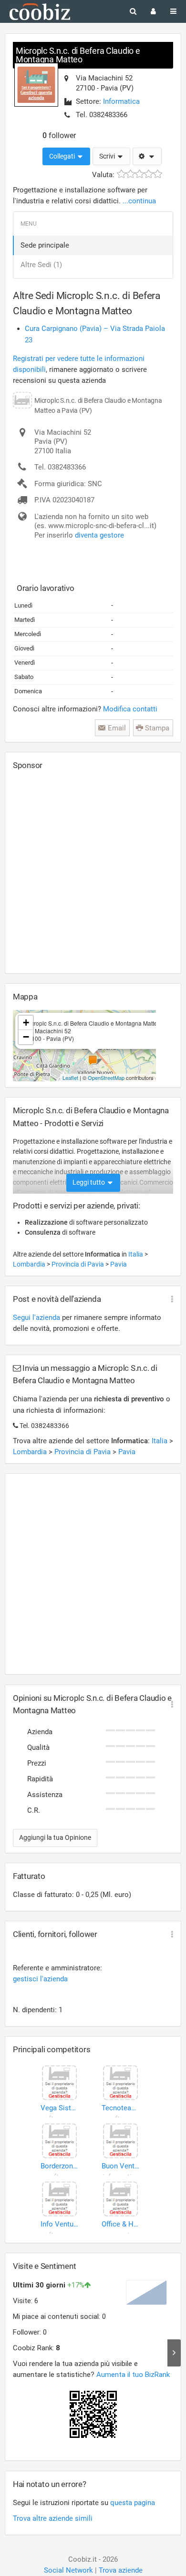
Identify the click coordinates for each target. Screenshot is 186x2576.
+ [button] (26, 1023)
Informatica (121, 101)
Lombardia (30, 1264)
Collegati (63, 156)
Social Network (68, 2570)
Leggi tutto (89, 1182)
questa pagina (133, 2503)
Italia (136, 1254)
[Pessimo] (121, 174)
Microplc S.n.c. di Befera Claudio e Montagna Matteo (78, 55)
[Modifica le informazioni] (147, 157)
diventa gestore (99, 535)
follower (59, 135)
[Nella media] (139, 174)
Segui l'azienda (36, 1318)
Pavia (119, 1264)
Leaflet (70, 1078)
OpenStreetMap (106, 1078)
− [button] (26, 1037)
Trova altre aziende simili (53, 2518)
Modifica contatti (130, 709)
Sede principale (45, 245)
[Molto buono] (149, 174)
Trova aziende (121, 2570)
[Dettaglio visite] (174, 2353)
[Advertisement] (93, 871)
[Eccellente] (158, 174)
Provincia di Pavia (78, 1264)
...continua (139, 201)
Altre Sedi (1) (41, 265)
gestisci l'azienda (40, 1979)
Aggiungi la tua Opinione (55, 1837)
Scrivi (108, 156)
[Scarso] (130, 174)
